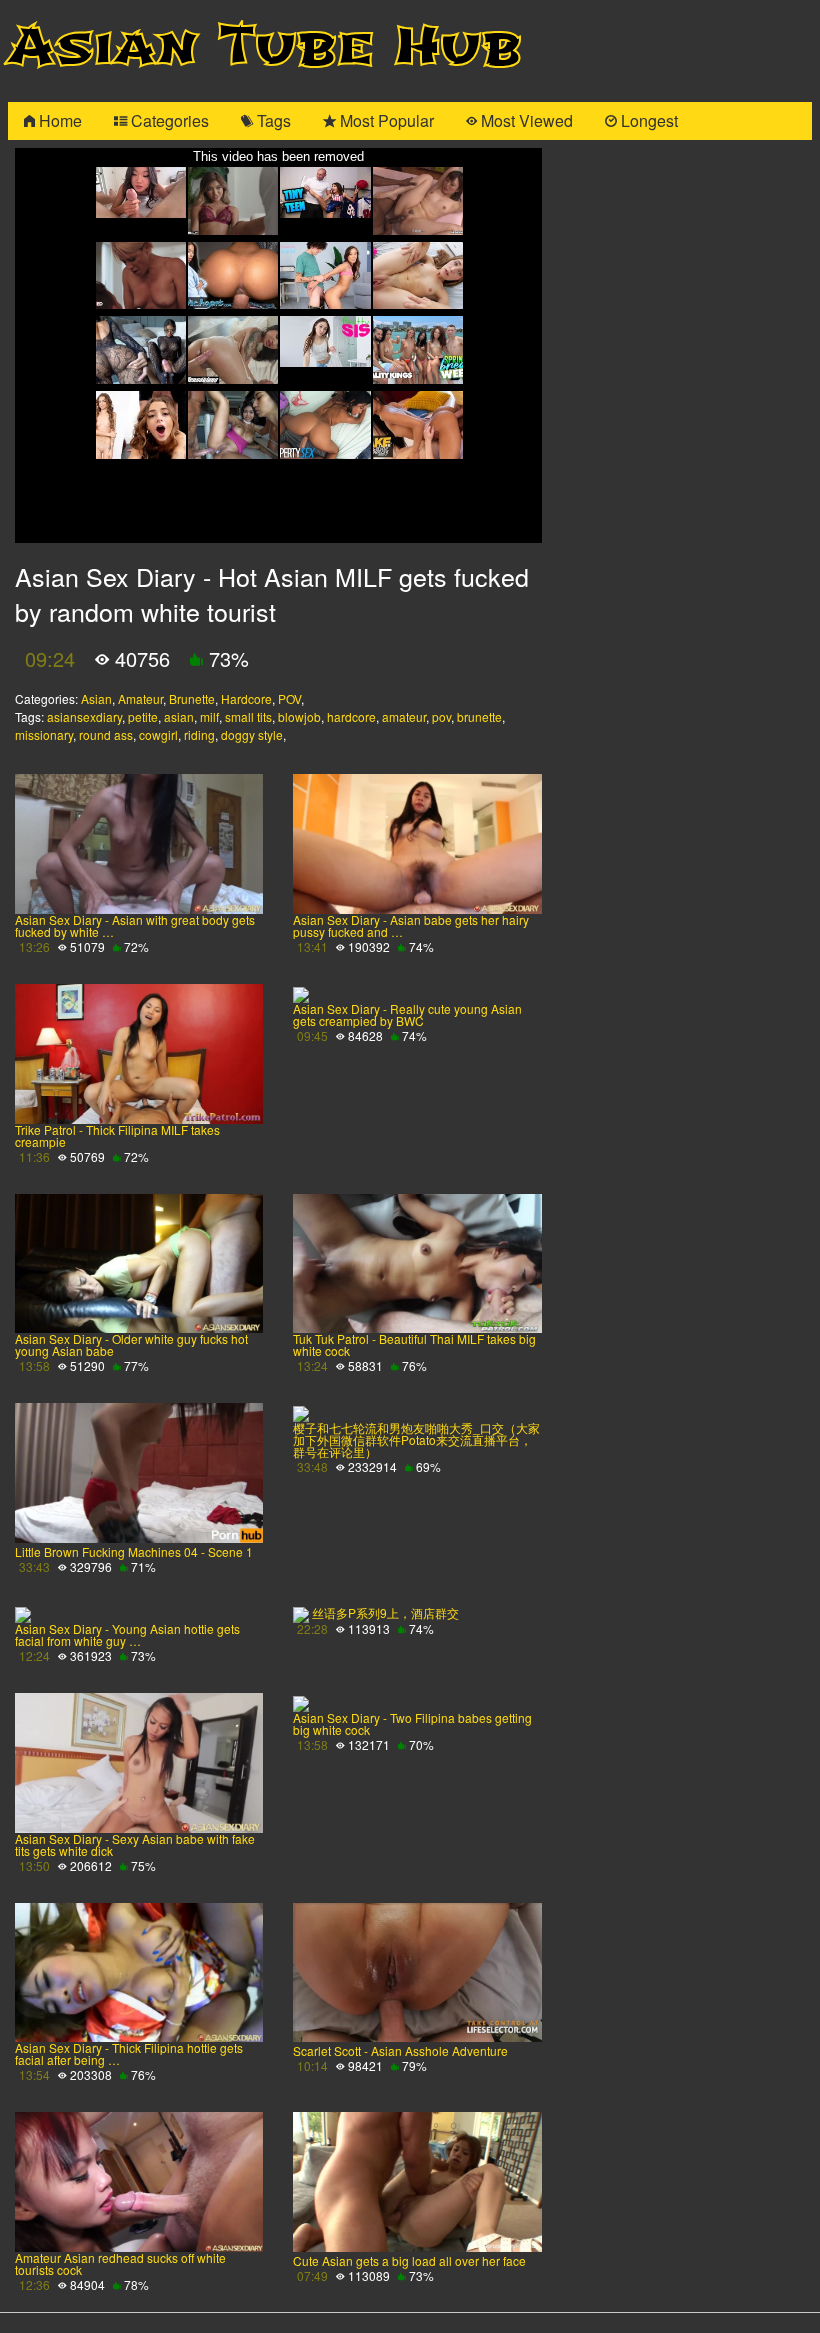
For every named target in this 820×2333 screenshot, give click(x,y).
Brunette (192, 698)
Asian (96, 698)
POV (289, 698)
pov (441, 716)
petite (143, 716)
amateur (404, 716)
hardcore (351, 716)
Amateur (140, 698)
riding (199, 734)
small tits (248, 716)
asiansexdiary (84, 716)
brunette (479, 716)
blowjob (299, 716)
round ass (106, 734)
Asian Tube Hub (265, 46)
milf (209, 716)
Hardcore (246, 698)
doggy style (252, 734)
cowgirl (158, 734)
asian (179, 716)
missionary (44, 734)
